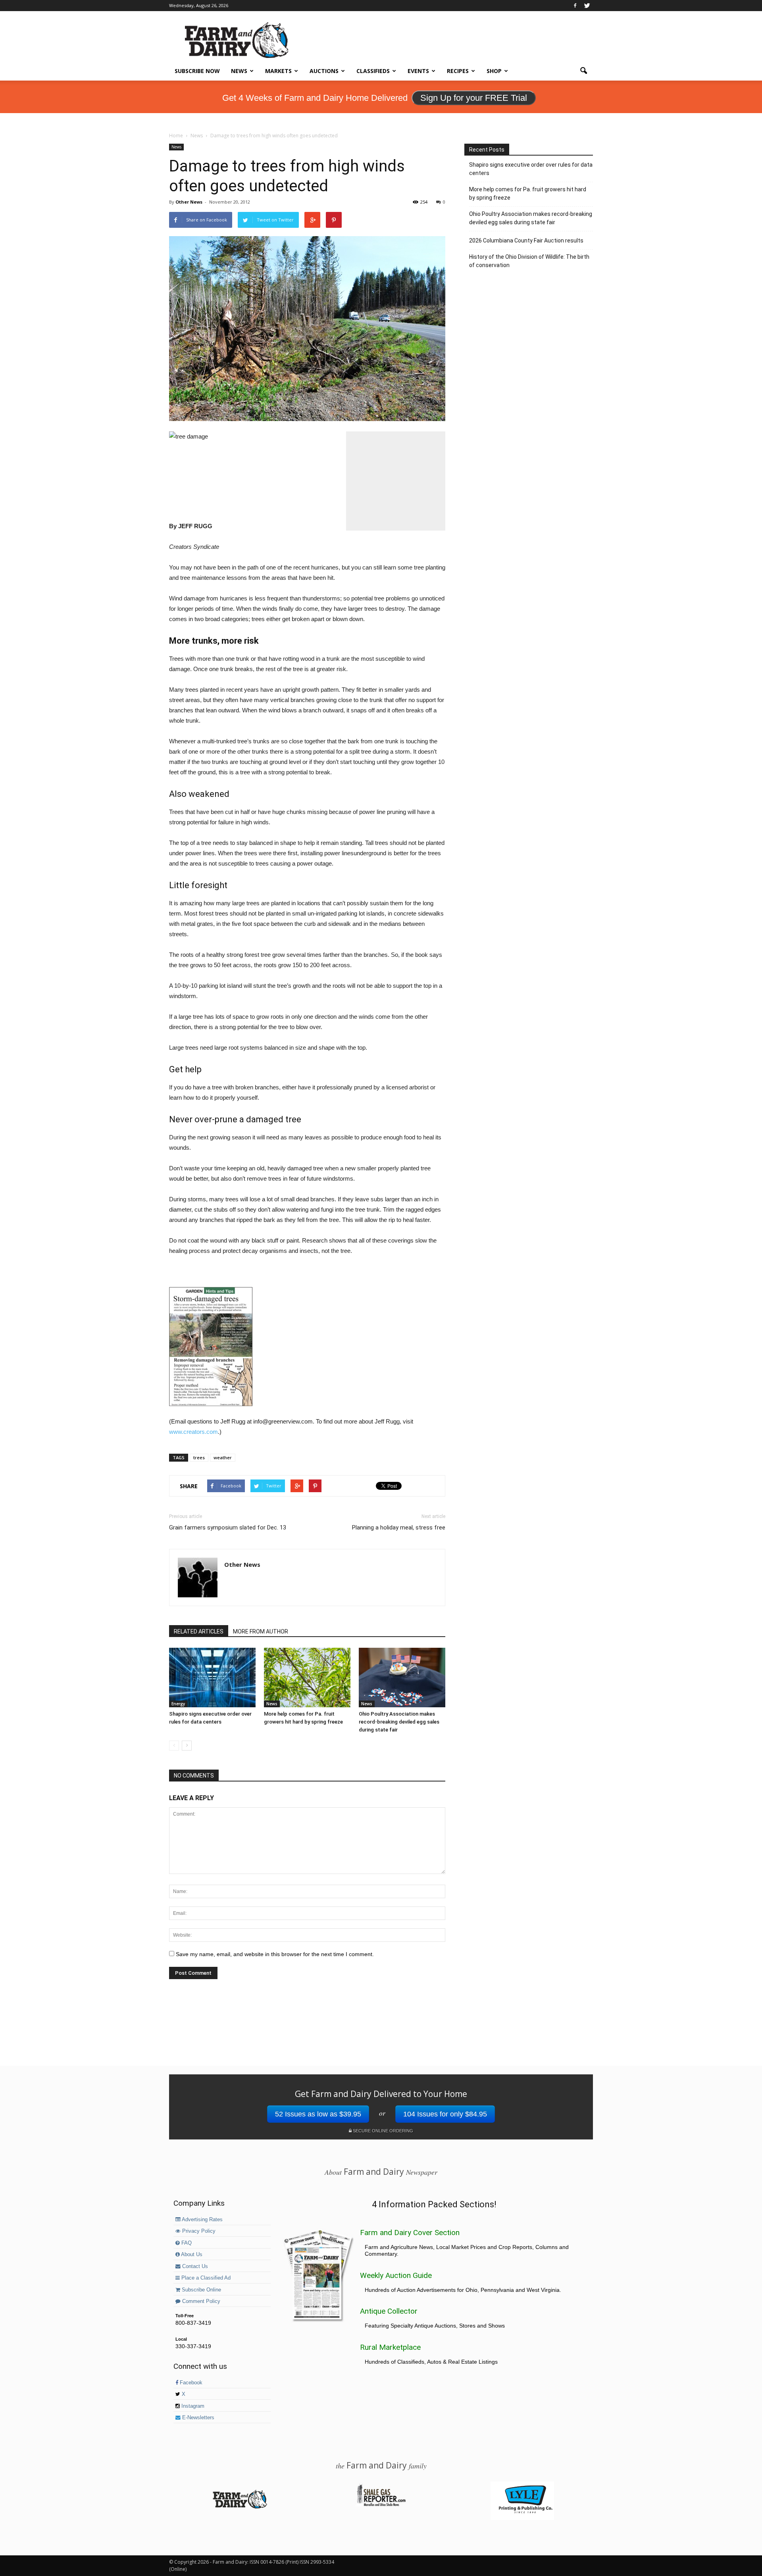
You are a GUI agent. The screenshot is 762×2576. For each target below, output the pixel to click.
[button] (583, 71)
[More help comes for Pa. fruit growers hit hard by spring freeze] (307, 1678)
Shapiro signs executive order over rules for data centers (531, 169)
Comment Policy (200, 2301)
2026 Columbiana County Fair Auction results (526, 240)
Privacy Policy (198, 2231)
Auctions (324, 71)
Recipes (458, 71)
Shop (494, 71)
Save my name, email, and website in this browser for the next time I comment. (275, 1954)
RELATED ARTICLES (199, 1631)
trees (199, 1457)
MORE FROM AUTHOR (261, 1631)
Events (418, 71)
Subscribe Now (197, 71)
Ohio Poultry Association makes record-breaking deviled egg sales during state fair (399, 1722)
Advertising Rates (202, 2220)
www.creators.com (193, 1432)
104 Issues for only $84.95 (445, 2114)
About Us (191, 2255)
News (239, 71)
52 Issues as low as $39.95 (318, 2114)
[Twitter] (587, 6)
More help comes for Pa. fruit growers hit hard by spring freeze (528, 193)
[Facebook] (575, 6)
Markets (278, 71)
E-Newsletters (197, 2418)
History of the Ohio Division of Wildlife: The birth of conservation (529, 261)
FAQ (186, 2243)
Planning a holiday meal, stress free (399, 1528)
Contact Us (194, 2266)
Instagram (192, 2406)
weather (223, 1457)
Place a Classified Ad (205, 2278)
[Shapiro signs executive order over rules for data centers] (212, 1678)
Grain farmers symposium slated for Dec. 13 (228, 1528)
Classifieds (373, 71)
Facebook (190, 2383)
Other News (189, 202)
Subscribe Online (201, 2290)
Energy (178, 1704)
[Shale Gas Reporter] (381, 2505)
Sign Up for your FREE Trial (474, 98)
